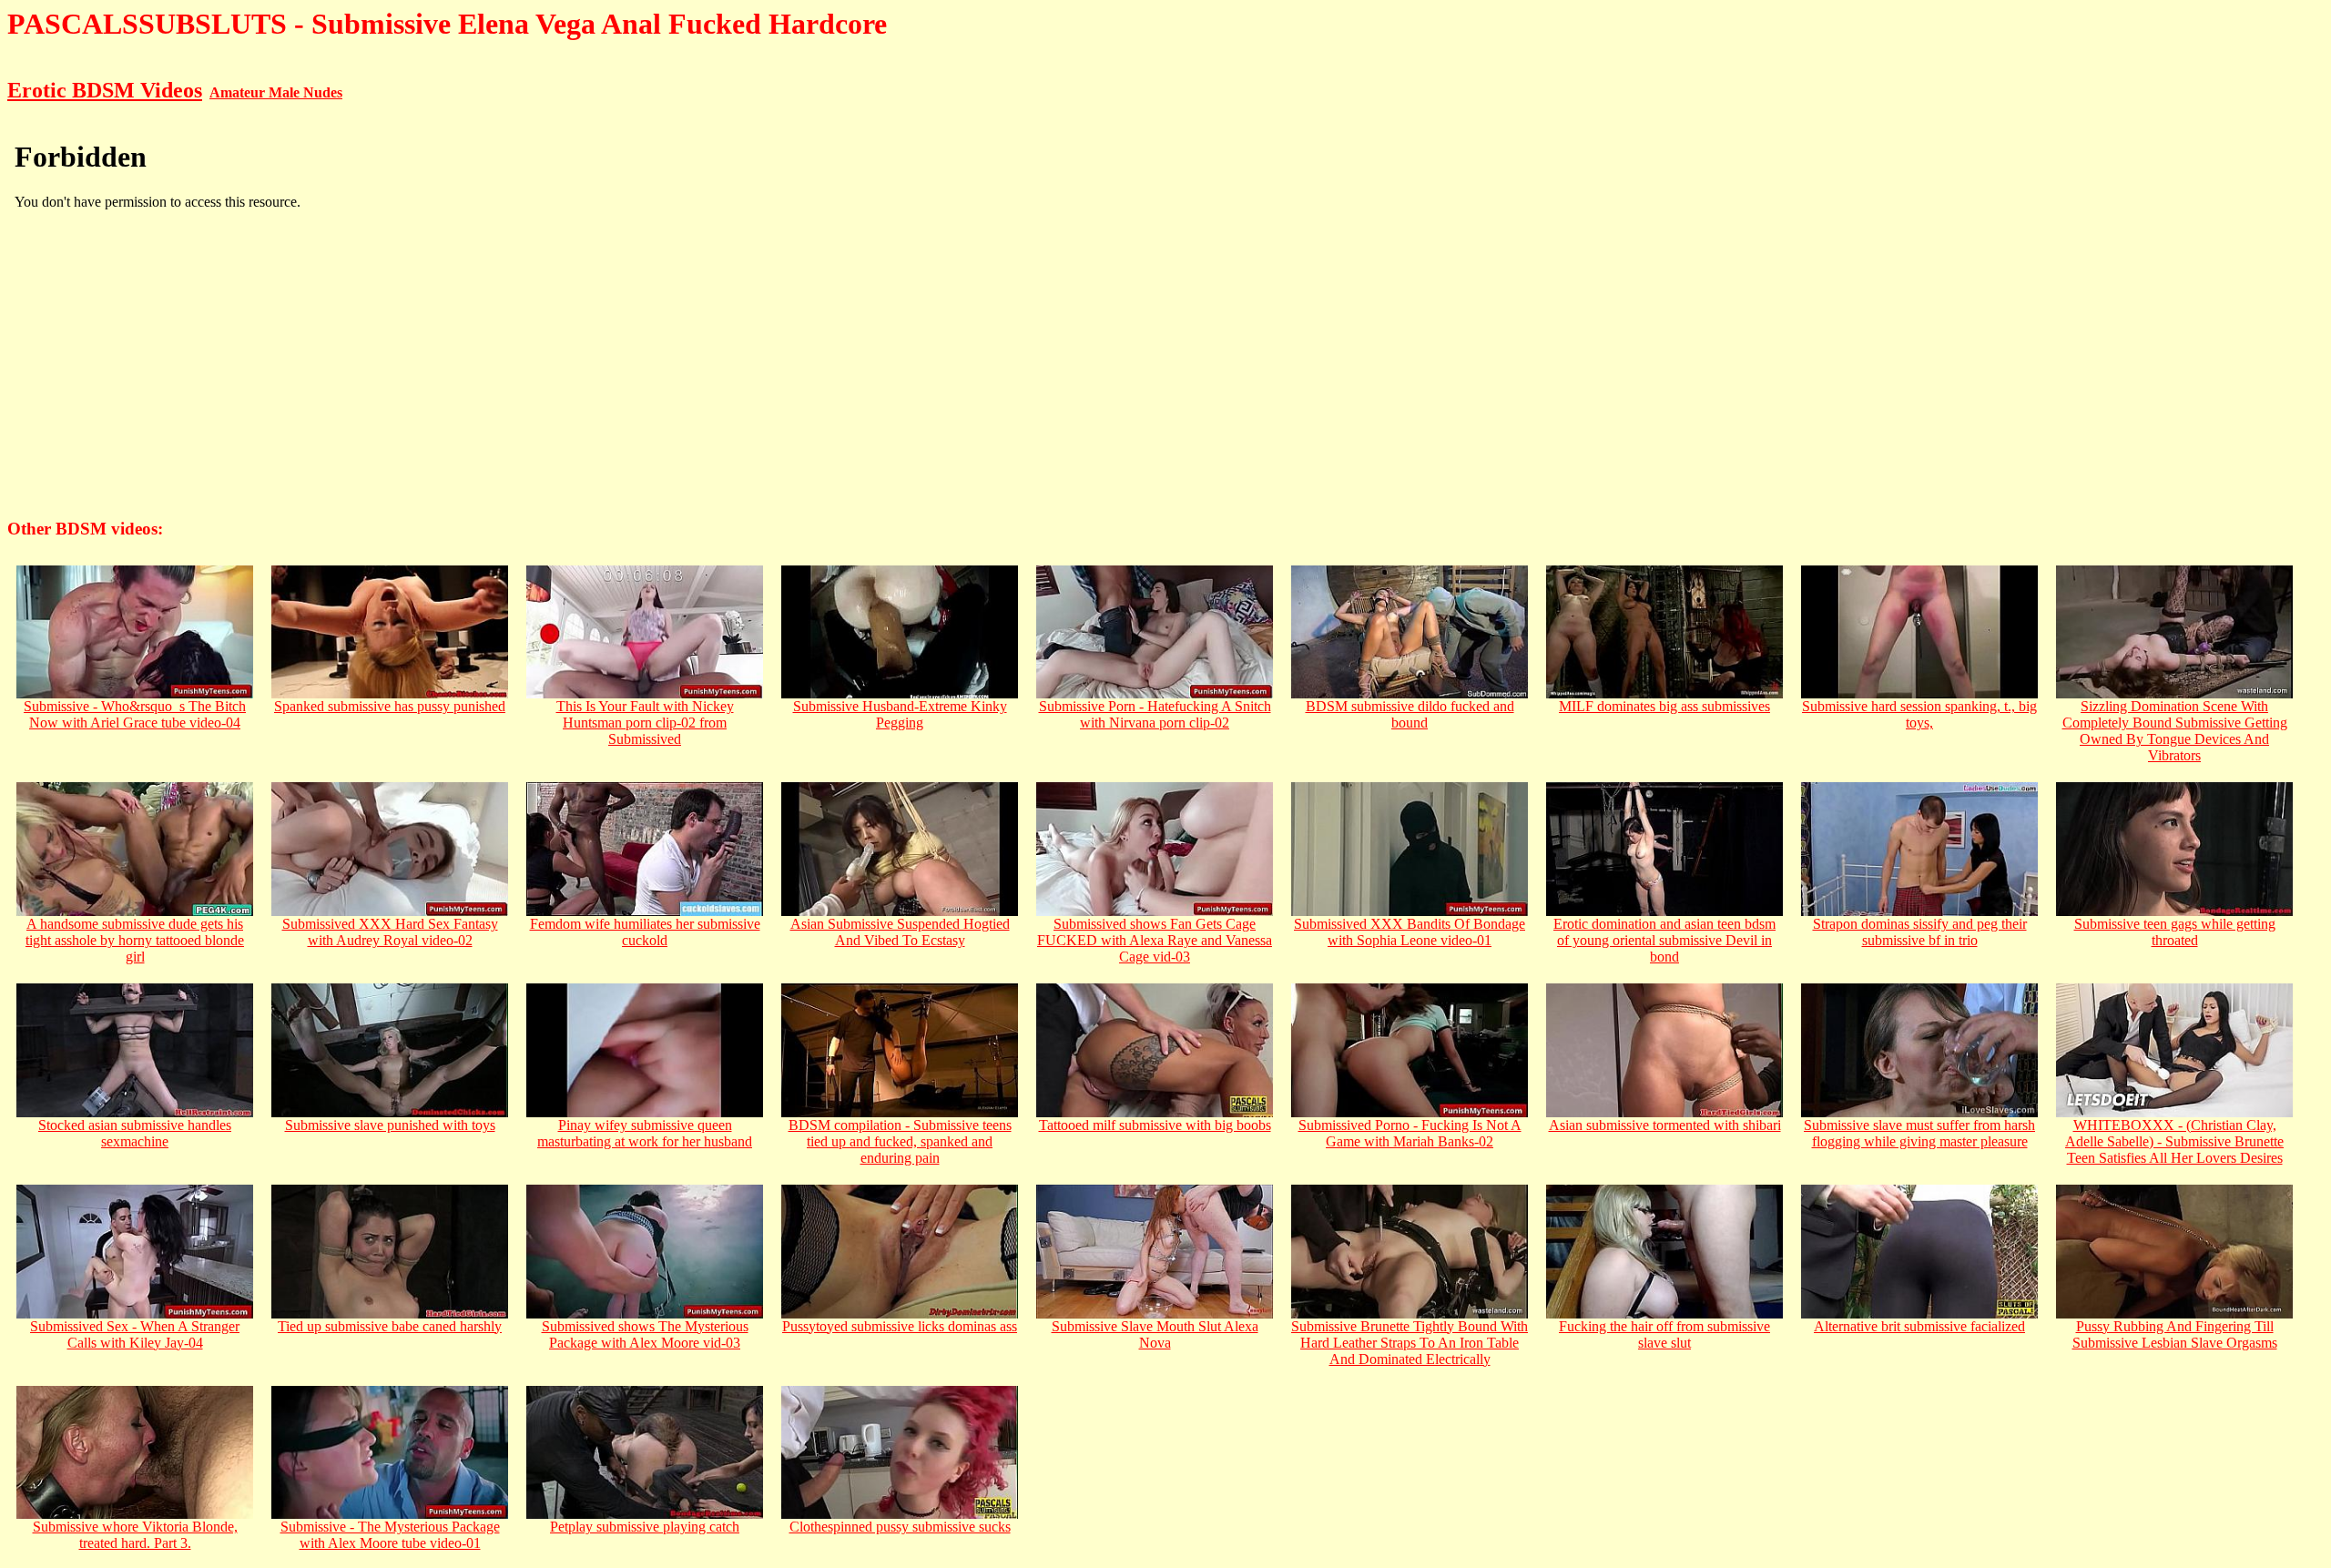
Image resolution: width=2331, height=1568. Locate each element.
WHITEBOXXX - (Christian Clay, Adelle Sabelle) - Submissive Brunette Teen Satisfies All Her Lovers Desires (2174, 1141)
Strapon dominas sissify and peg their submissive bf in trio (1920, 932)
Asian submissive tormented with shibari (1665, 1125)
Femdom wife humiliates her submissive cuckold (645, 932)
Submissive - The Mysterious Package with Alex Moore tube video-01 (390, 1535)
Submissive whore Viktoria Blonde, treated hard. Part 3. (135, 1535)
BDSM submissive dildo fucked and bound (1410, 714)
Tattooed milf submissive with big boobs (1155, 1125)
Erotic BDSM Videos (105, 90)
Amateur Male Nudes (276, 92)
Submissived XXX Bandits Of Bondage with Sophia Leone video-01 (1410, 932)
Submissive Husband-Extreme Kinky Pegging (900, 714)
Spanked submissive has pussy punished (390, 706)
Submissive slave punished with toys (390, 1125)
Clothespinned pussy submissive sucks (900, 1527)
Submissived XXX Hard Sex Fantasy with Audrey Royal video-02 (390, 932)
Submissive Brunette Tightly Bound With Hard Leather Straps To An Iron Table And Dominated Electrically (1410, 1343)
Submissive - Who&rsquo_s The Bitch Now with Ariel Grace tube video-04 (135, 714)
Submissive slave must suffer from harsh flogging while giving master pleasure (1919, 1133)
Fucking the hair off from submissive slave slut (1664, 1334)
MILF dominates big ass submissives (1664, 706)
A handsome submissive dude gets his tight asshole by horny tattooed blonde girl (135, 940)
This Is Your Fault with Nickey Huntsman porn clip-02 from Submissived (645, 723)
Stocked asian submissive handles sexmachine (135, 1133)
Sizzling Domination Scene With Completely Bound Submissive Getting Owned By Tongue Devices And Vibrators (2175, 731)
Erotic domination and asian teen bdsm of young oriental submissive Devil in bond (1664, 940)
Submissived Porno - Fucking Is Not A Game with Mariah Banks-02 (1410, 1133)
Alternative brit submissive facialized (1919, 1326)
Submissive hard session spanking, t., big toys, (1919, 714)
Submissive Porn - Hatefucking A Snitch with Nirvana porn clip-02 (1155, 714)
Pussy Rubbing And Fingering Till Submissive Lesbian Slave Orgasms (2175, 1334)
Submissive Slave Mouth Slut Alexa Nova (1155, 1334)
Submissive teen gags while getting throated (2175, 932)
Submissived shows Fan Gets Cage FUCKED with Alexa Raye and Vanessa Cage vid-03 (1155, 940)
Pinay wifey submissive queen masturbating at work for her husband (645, 1133)
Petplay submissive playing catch (645, 1527)
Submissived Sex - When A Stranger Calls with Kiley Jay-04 (135, 1334)
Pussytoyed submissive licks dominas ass (900, 1326)
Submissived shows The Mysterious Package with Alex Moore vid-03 (645, 1334)
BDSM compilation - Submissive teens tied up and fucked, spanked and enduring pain (900, 1141)
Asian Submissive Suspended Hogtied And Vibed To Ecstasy (900, 932)
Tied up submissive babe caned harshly (390, 1326)
